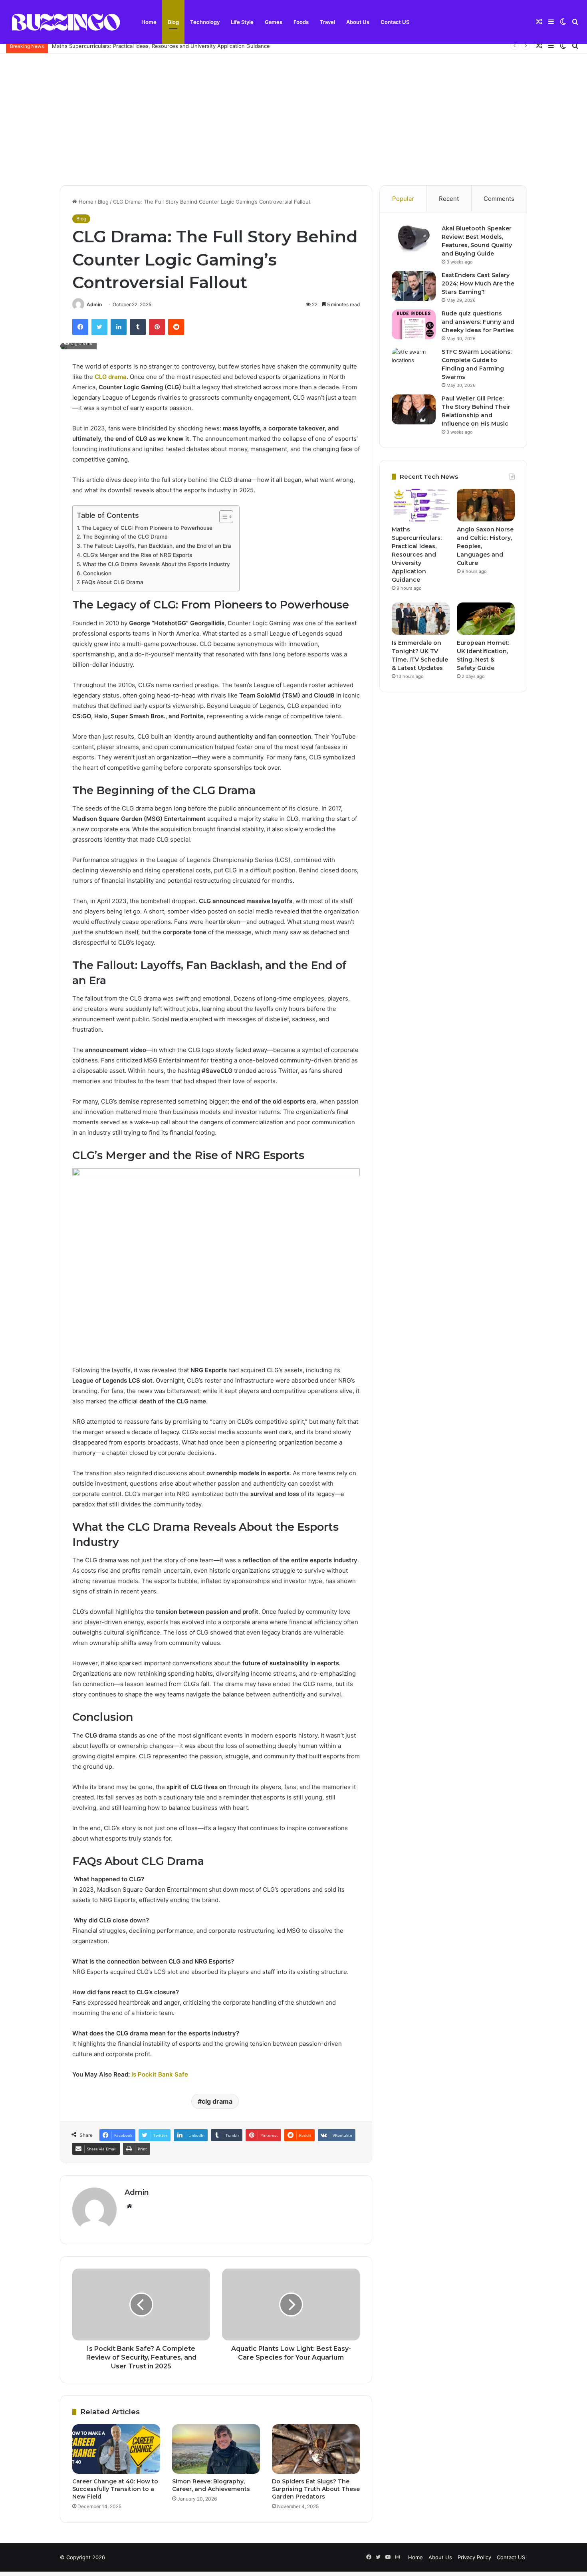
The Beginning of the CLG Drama (125, 537)
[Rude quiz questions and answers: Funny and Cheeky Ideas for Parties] (414, 324)
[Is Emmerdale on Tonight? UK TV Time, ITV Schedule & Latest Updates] (421, 619)
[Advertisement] (293, 113)
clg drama (217, 2101)
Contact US (395, 22)
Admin (94, 304)
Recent (449, 199)
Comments (499, 199)
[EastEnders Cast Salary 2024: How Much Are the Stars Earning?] (414, 286)
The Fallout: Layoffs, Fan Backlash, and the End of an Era (157, 546)
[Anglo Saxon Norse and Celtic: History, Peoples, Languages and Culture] (486, 505)
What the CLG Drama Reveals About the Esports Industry (156, 564)
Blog (173, 22)
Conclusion (97, 573)
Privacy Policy (474, 2557)
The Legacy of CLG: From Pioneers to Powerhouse (147, 528)
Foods (301, 22)
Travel (327, 22)
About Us (358, 22)
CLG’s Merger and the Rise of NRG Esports (138, 555)
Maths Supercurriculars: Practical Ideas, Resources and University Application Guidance (161, 46)
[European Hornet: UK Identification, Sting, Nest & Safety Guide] (486, 619)
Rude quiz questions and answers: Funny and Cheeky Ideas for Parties (478, 322)
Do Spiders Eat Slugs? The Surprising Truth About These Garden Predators (316, 2489)
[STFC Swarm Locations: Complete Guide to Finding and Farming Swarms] (414, 363)
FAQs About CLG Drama (113, 582)
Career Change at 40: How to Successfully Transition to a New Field (115, 2489)
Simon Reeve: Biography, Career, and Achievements (211, 2485)
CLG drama (111, 377)
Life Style (242, 22)
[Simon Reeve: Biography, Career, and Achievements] (216, 2449)
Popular (403, 199)
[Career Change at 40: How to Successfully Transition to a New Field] (116, 2449)
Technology (205, 22)
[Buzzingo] (66, 22)
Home (149, 22)
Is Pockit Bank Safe (160, 2074)
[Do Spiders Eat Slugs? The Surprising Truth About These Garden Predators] (316, 2449)
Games (274, 22)
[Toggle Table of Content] (222, 517)
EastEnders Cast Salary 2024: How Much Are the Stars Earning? (478, 283)
